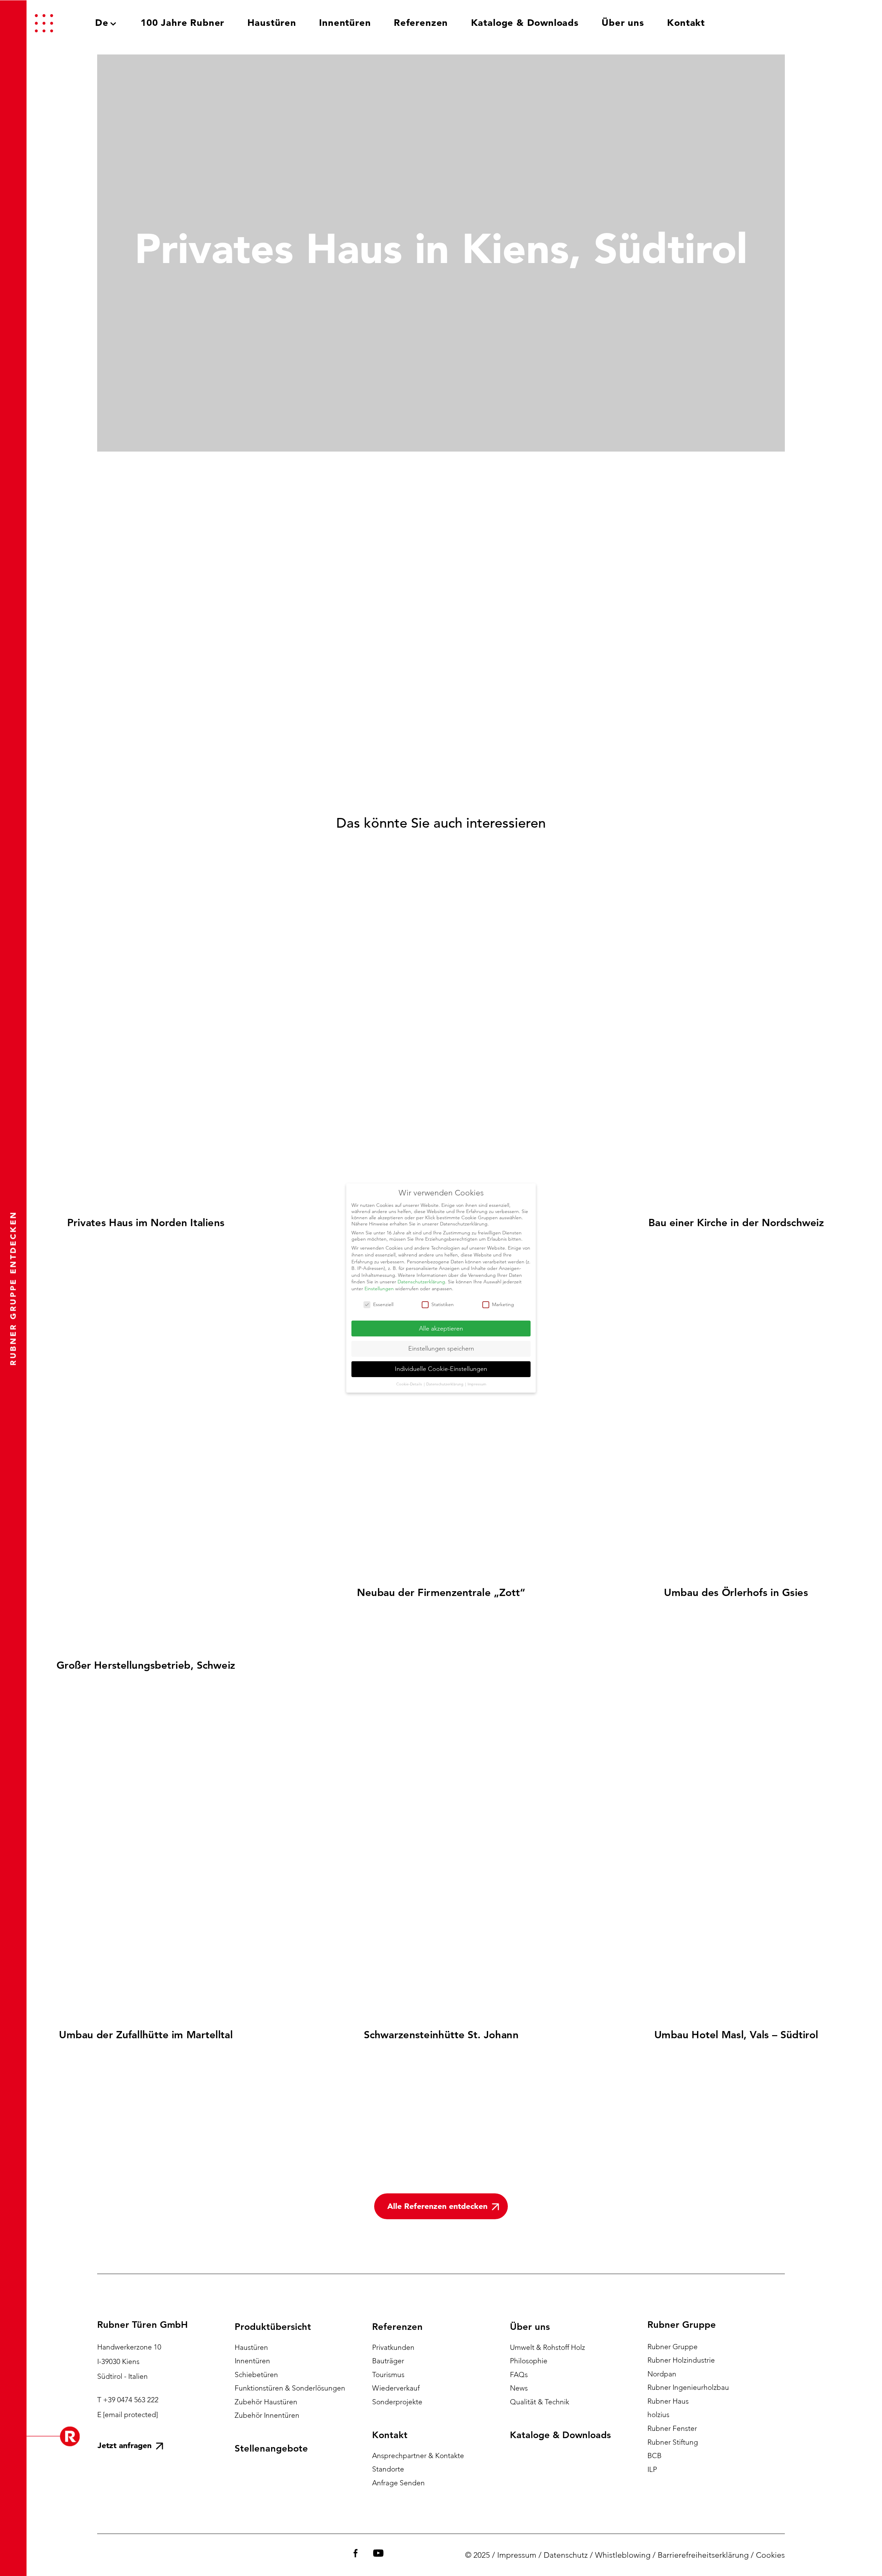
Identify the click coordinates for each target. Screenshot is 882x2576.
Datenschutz (566, 2555)
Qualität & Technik (540, 2402)
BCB (654, 2456)
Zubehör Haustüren (266, 2402)
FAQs (519, 2375)
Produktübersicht (273, 2327)
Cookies (770, 2555)
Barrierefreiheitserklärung (703, 2555)
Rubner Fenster (672, 2428)
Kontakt (390, 2435)
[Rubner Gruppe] (808, 23)
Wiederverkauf (396, 2388)
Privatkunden (393, 2347)
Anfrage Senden (398, 2483)
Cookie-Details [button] (410, 1384)
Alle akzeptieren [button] (441, 1329)
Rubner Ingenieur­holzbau (688, 2387)
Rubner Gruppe (673, 2347)
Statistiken (443, 1304)
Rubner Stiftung (673, 2442)
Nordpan (662, 2374)
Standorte (388, 2469)
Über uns (530, 2327)
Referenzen (397, 2327)
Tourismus (388, 2375)
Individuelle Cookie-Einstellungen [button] (441, 1369)
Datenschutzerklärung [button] (445, 1384)
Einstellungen (379, 1289)
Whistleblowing (623, 2555)
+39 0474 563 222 (131, 2400)
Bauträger (388, 2361)
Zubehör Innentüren (267, 2415)
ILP (652, 2469)
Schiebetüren (256, 2375)
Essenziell (383, 1304)
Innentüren (252, 2361)
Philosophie (529, 2361)
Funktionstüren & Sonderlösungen (290, 2388)
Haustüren (251, 2347)
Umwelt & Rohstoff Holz (547, 2347)
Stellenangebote (271, 2448)
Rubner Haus (668, 2401)
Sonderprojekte (397, 2402)
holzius (658, 2415)
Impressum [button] (477, 1384)
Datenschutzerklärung (421, 1282)
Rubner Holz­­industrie (681, 2360)
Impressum (517, 2555)
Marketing (503, 1304)
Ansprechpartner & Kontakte (418, 2456)
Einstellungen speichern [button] (441, 1348)
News (519, 2388)
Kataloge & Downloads (560, 2435)
